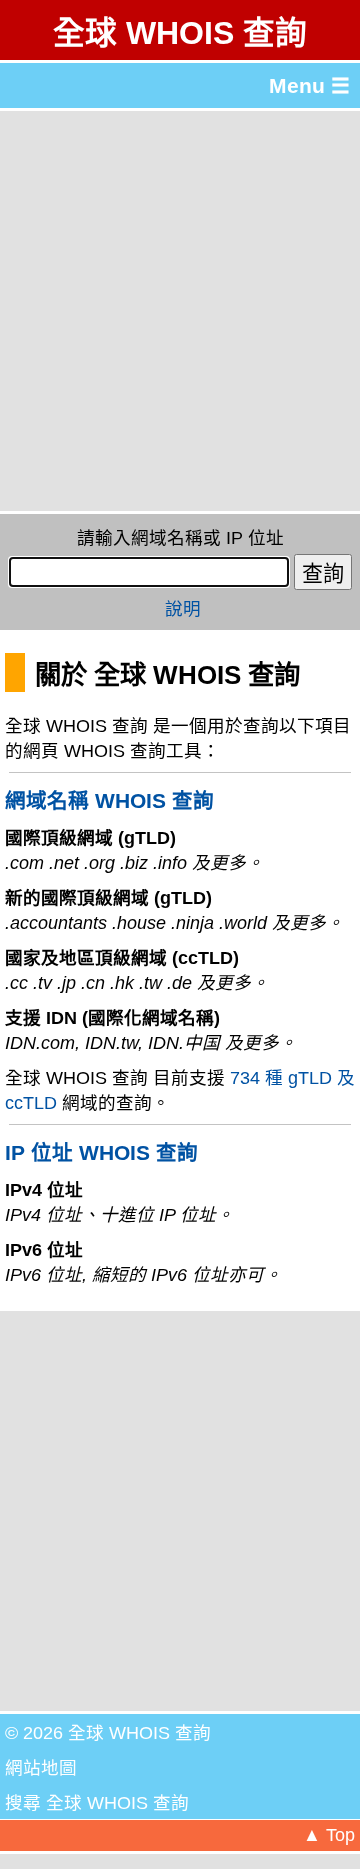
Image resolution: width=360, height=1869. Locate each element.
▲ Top (329, 1835)
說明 (183, 609)
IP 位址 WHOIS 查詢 (101, 1152)
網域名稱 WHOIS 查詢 (109, 800)
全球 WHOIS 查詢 (180, 33)
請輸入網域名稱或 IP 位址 (180, 538)
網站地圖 (41, 1768)
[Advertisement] (180, 311)
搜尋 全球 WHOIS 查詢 (97, 1803)
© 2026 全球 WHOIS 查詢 (108, 1733)
